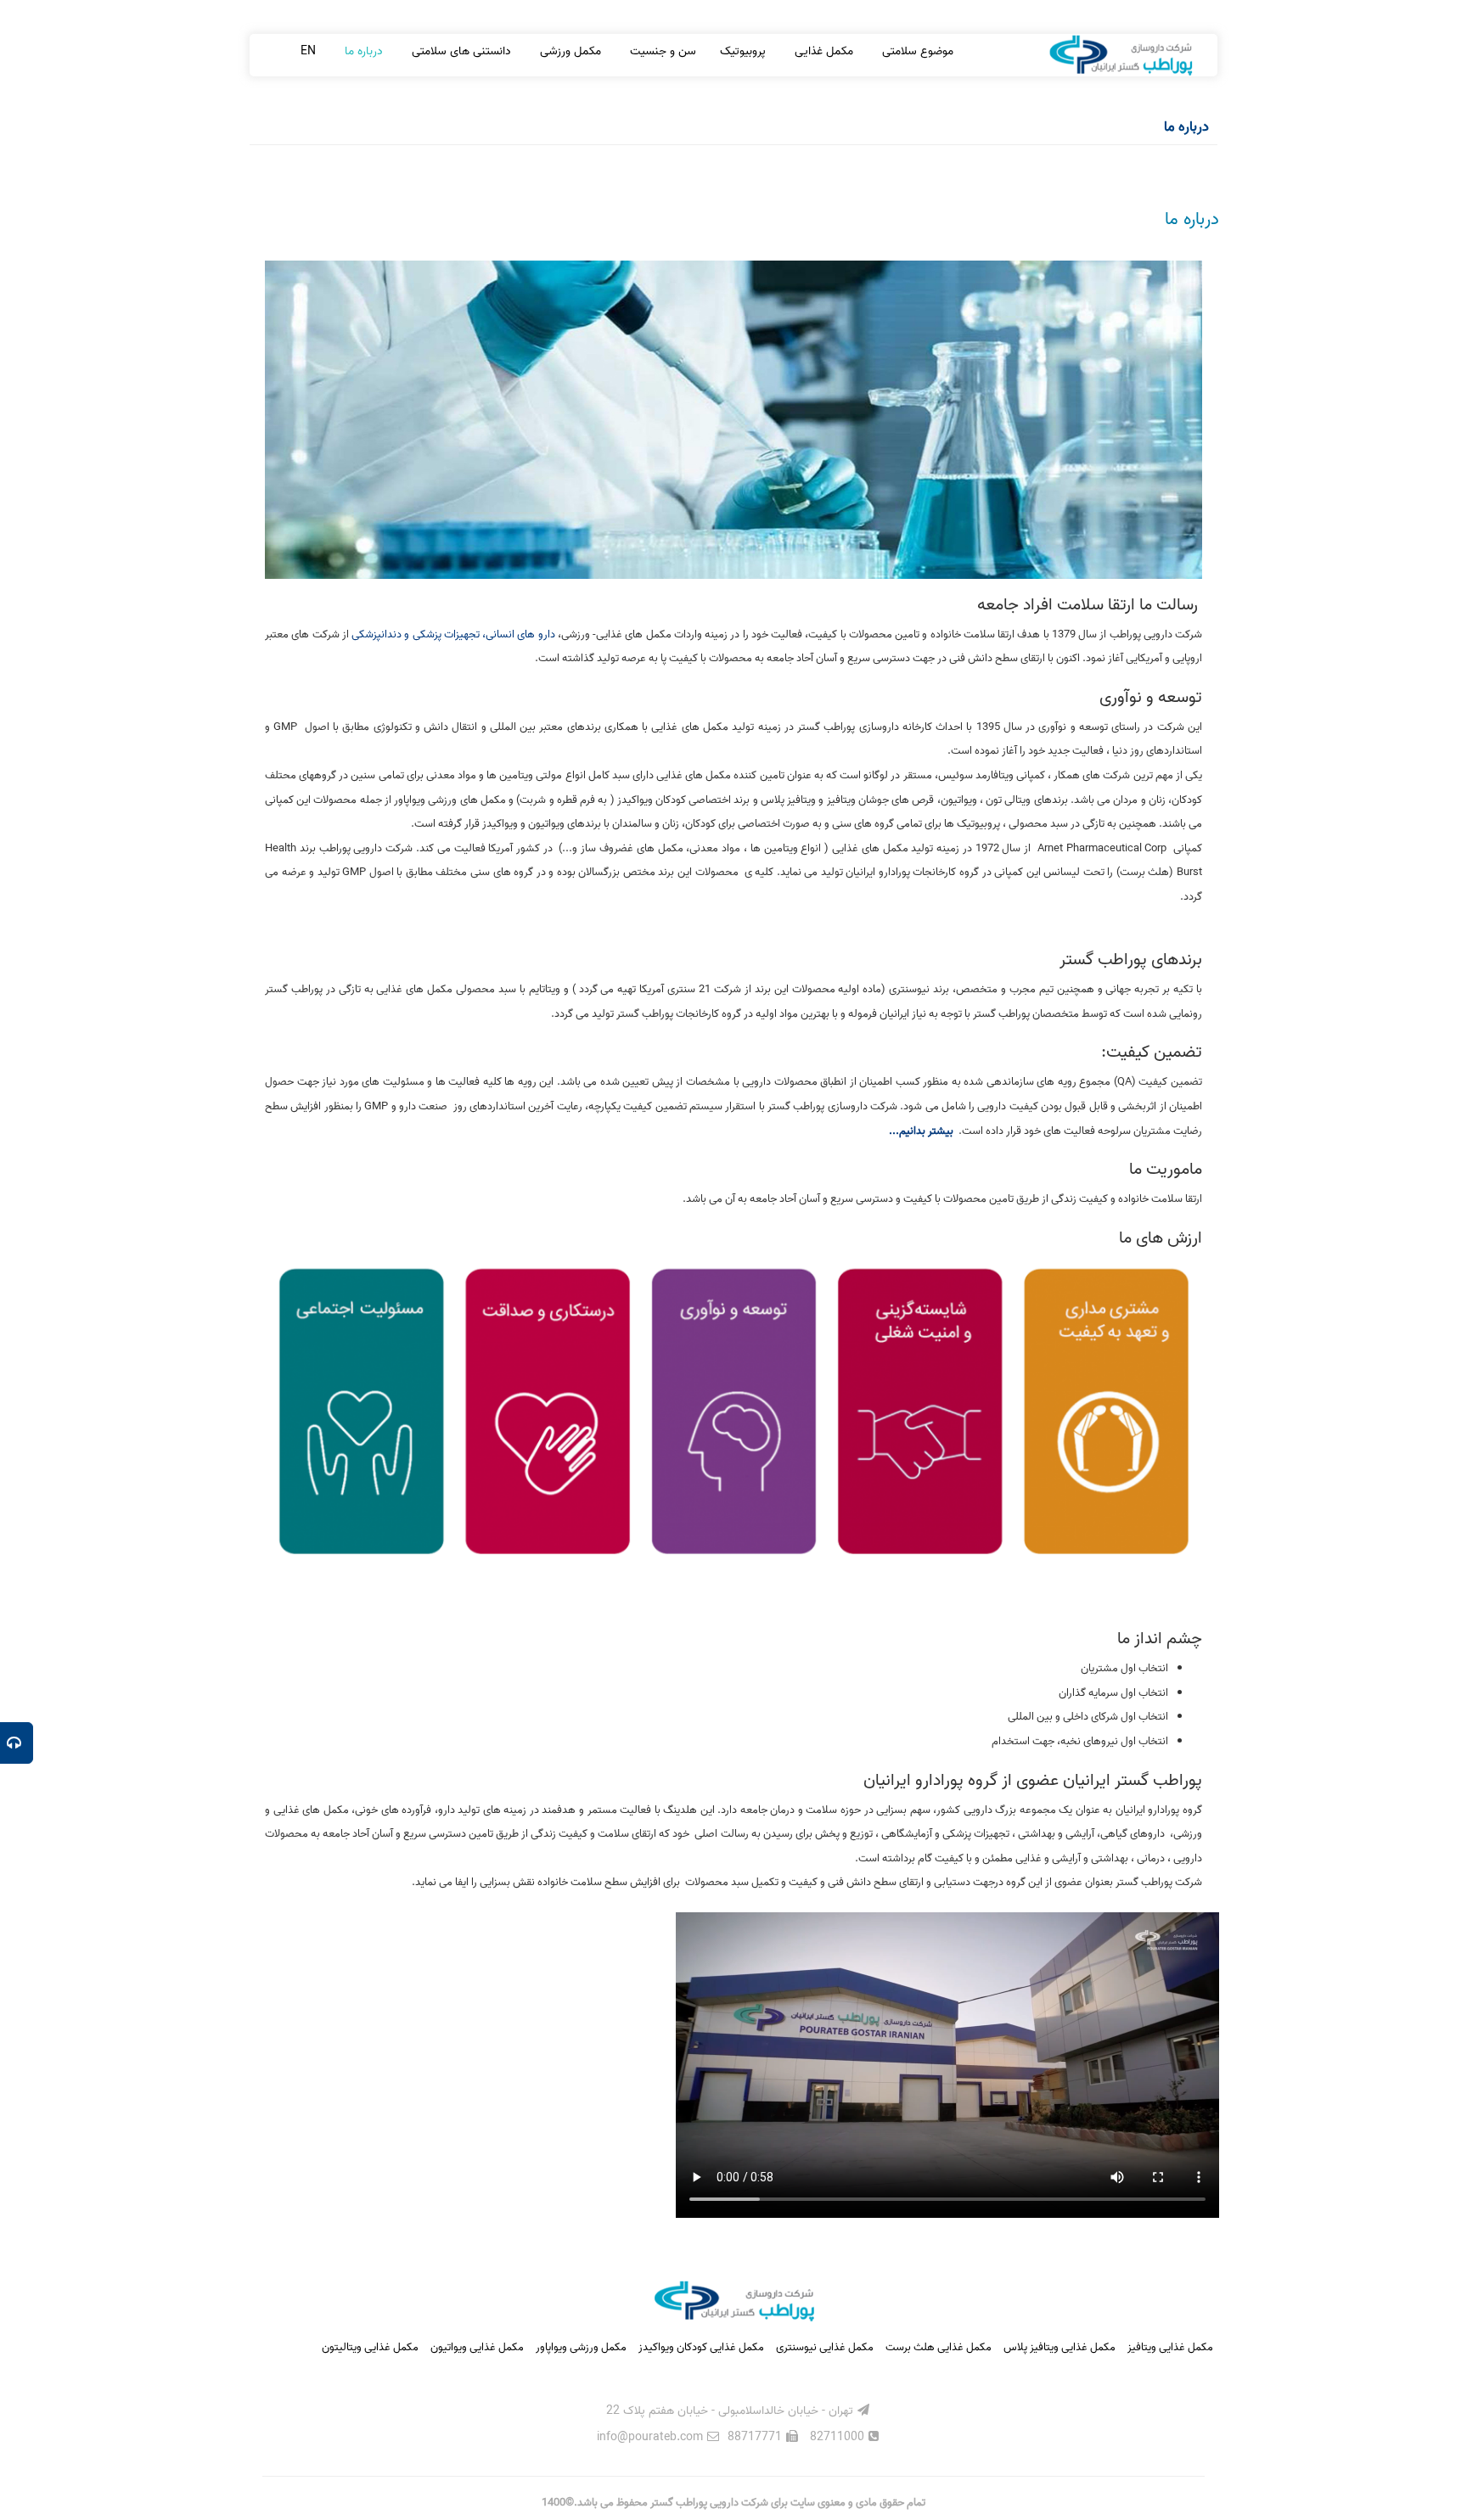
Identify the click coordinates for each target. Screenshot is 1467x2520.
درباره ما (362, 51)
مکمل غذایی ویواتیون (477, 2347)
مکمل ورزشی (569, 51)
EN (308, 51)
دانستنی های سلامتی (460, 51)
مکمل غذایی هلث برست (939, 2347)
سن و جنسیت (661, 51)
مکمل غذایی (822, 51)
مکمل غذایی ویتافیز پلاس (1059, 2347)
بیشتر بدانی (931, 1131)
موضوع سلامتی (916, 51)
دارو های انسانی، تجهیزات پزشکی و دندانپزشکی (453, 634)
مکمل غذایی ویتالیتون (370, 2347)
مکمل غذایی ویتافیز (1170, 2347)
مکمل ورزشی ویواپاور (581, 2347)
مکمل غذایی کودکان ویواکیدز (701, 2347)
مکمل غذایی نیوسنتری (825, 2347)
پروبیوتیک (743, 51)
